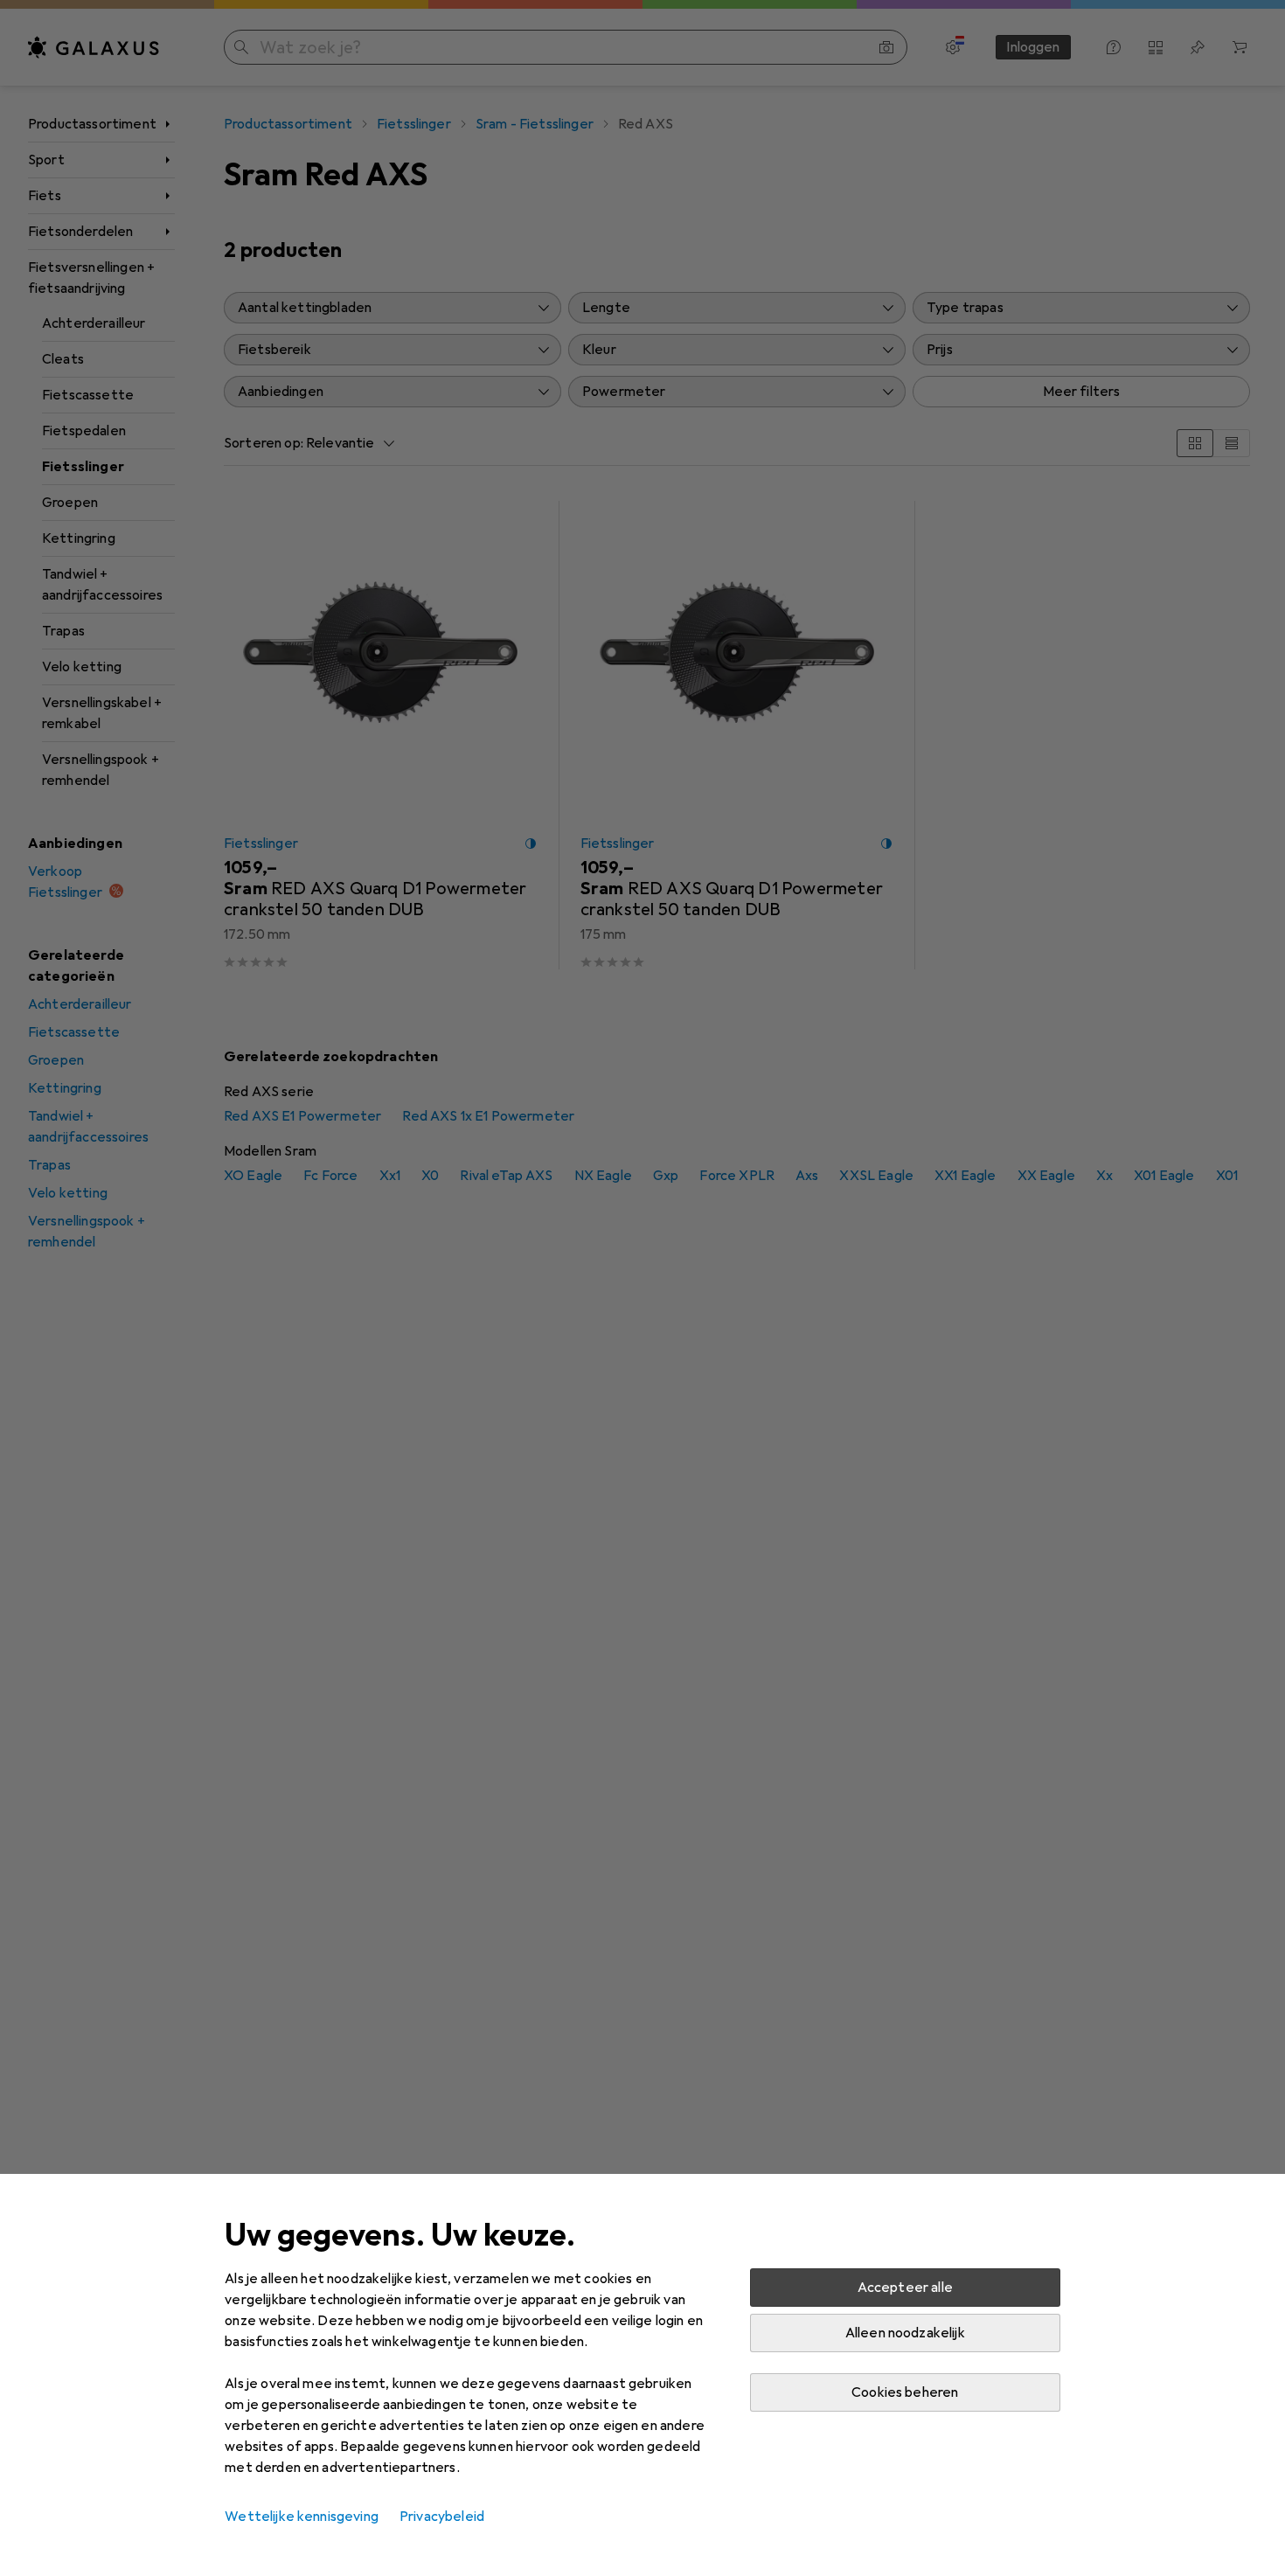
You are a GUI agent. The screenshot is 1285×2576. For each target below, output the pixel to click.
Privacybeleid (442, 2517)
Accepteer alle (905, 2288)
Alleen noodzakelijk (905, 2333)
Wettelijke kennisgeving (302, 2517)
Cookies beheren (905, 2392)
